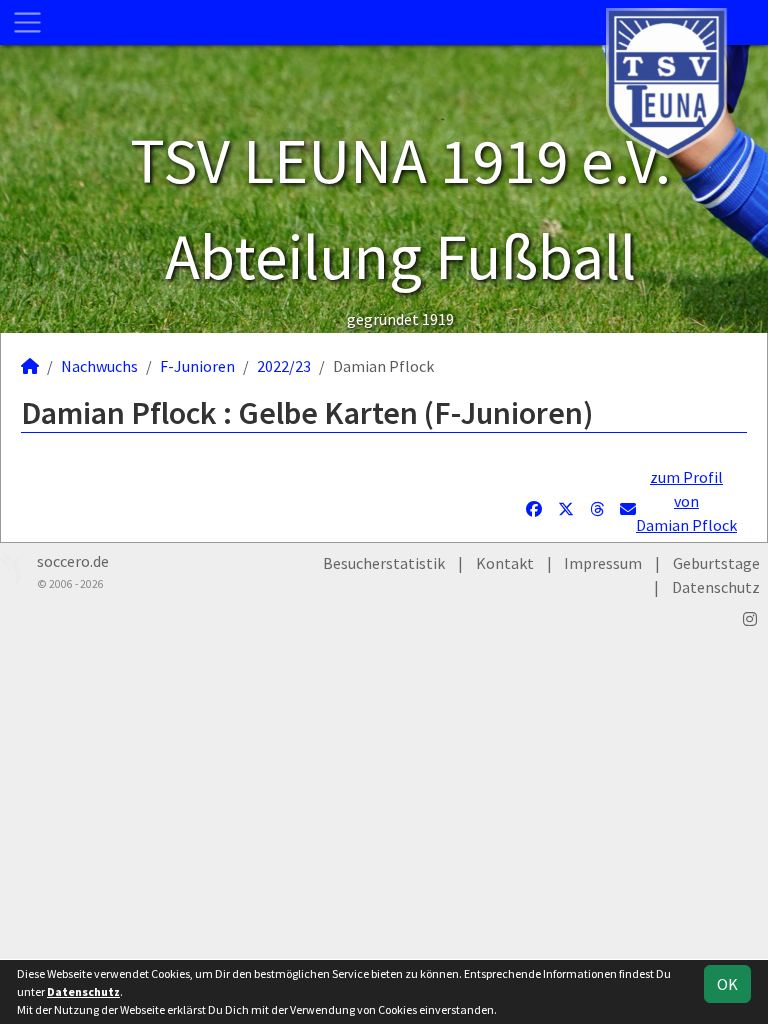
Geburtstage (716, 563)
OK (727, 984)
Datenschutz (716, 587)
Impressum (603, 563)
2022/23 (284, 366)
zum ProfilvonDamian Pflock (686, 501)
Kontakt (505, 563)
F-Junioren (197, 366)
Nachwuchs (99, 366)
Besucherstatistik (384, 563)
